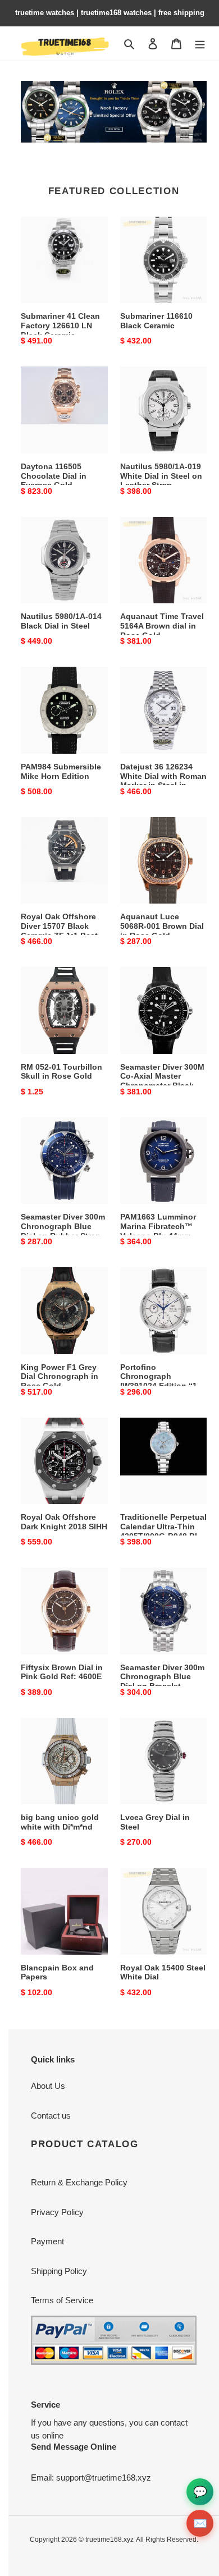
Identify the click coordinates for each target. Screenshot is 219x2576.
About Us (48, 2086)
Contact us (51, 2116)
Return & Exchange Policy (79, 2182)
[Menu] (200, 43)
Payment (47, 2241)
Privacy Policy (57, 2212)
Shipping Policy (59, 2271)
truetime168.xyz (109, 2540)
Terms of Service (62, 2300)
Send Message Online (74, 2447)
